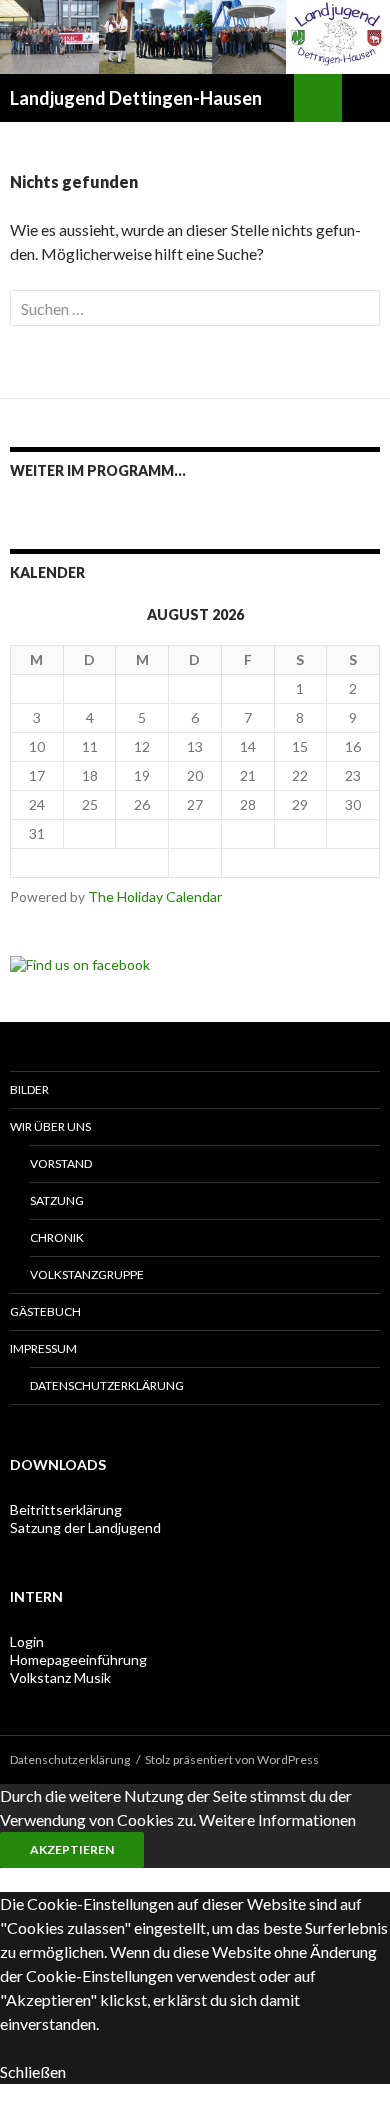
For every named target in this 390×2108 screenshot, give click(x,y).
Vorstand (61, 1163)
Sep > (300, 862)
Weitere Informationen (277, 1819)
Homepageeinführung (78, 1659)
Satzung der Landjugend (85, 1527)
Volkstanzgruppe (87, 1274)
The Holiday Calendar (155, 896)
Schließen (33, 2071)
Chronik (57, 1237)
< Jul (90, 862)
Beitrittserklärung (66, 1509)
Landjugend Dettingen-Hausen (136, 98)
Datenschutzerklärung (107, 1385)
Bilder (29, 1089)
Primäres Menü (366, 98)
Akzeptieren (72, 1849)
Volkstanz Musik (60, 1677)
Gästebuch (45, 1311)
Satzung (57, 1200)
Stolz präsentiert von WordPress (232, 1759)
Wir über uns (50, 1126)
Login (27, 1641)
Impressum (43, 1348)
